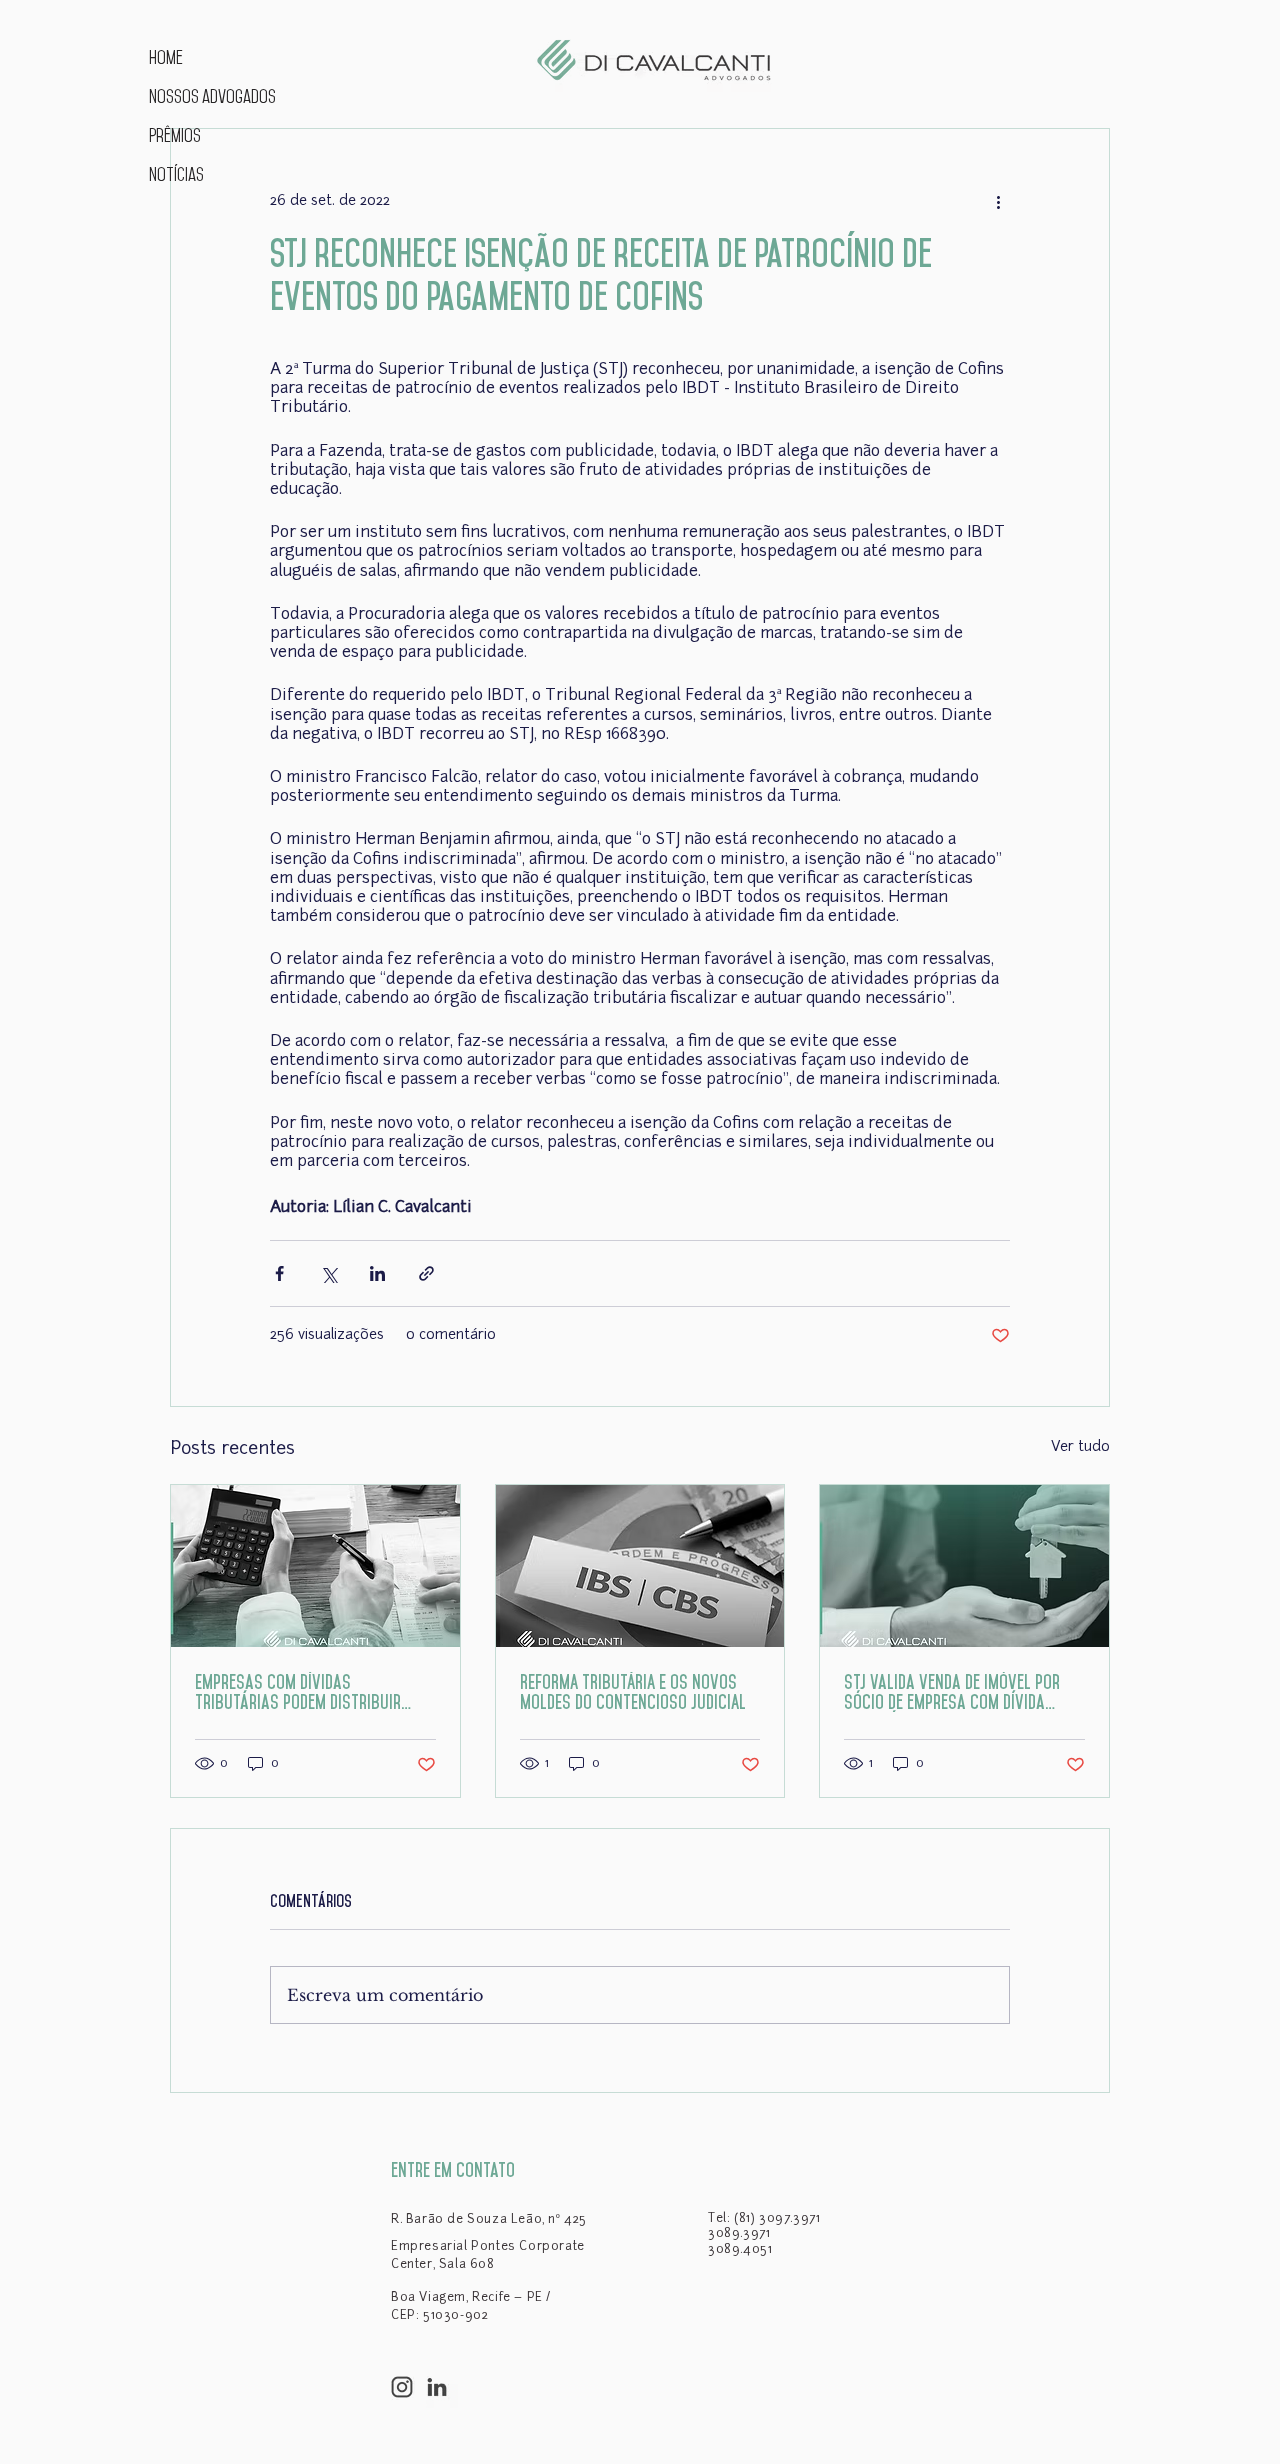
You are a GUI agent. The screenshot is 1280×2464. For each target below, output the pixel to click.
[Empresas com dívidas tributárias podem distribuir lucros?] (315, 1566)
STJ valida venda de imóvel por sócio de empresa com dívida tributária (952, 1692)
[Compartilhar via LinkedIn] (377, 1273)
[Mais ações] (998, 201)
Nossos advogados (210, 96)
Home (166, 57)
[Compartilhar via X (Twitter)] (328, 1273)
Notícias (176, 174)
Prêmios (175, 135)
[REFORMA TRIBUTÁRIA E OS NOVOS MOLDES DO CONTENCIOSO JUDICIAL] (640, 1566)
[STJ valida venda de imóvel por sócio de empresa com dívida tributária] (964, 1566)
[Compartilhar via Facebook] (279, 1273)
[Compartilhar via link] (426, 1273)
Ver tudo (1080, 1447)
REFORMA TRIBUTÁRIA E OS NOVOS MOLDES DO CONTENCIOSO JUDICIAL (633, 1692)
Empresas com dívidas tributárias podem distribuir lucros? (298, 1692)
